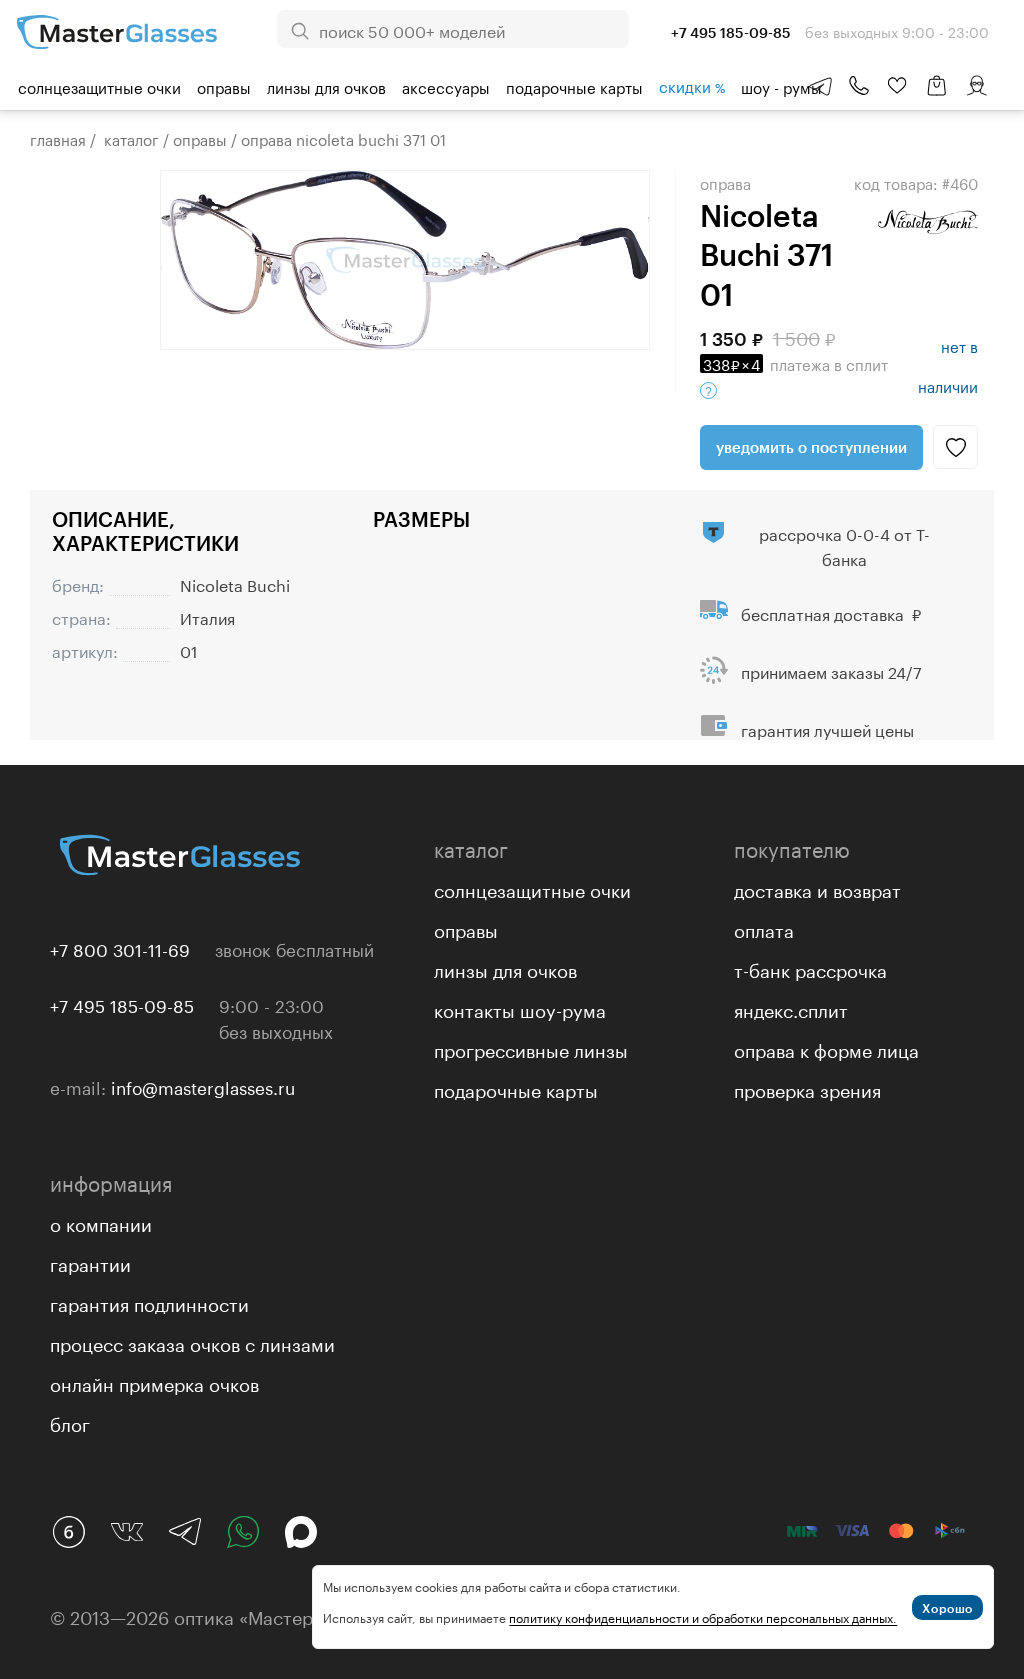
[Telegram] (185, 1532)
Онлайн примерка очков (154, 1382)
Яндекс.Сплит (791, 1008)
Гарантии (90, 1262)
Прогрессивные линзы (531, 1048)
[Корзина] (937, 95)
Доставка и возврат (817, 888)
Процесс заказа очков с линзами (192, 1342)
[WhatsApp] (243, 1532)
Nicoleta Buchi (235, 583)
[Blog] (69, 1532)
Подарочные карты (574, 86)
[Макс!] (301, 1532)
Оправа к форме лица (826, 1048)
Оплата (764, 928)
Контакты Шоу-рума (520, 1008)
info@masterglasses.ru (203, 1086)
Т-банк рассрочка (810, 968)
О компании (101, 1222)
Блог (70, 1422)
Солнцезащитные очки (99, 86)
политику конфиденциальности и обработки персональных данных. (703, 1616)
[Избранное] (897, 86)
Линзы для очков (326, 86)
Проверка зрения (807, 1088)
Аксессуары (446, 86)
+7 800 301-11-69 (120, 948)
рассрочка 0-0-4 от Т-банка (844, 545)
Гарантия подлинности (149, 1302)
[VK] (127, 1532)
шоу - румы (781, 86)
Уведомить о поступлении (811, 447)
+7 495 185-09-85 (122, 1004)
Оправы (224, 86)
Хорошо (947, 1608)
